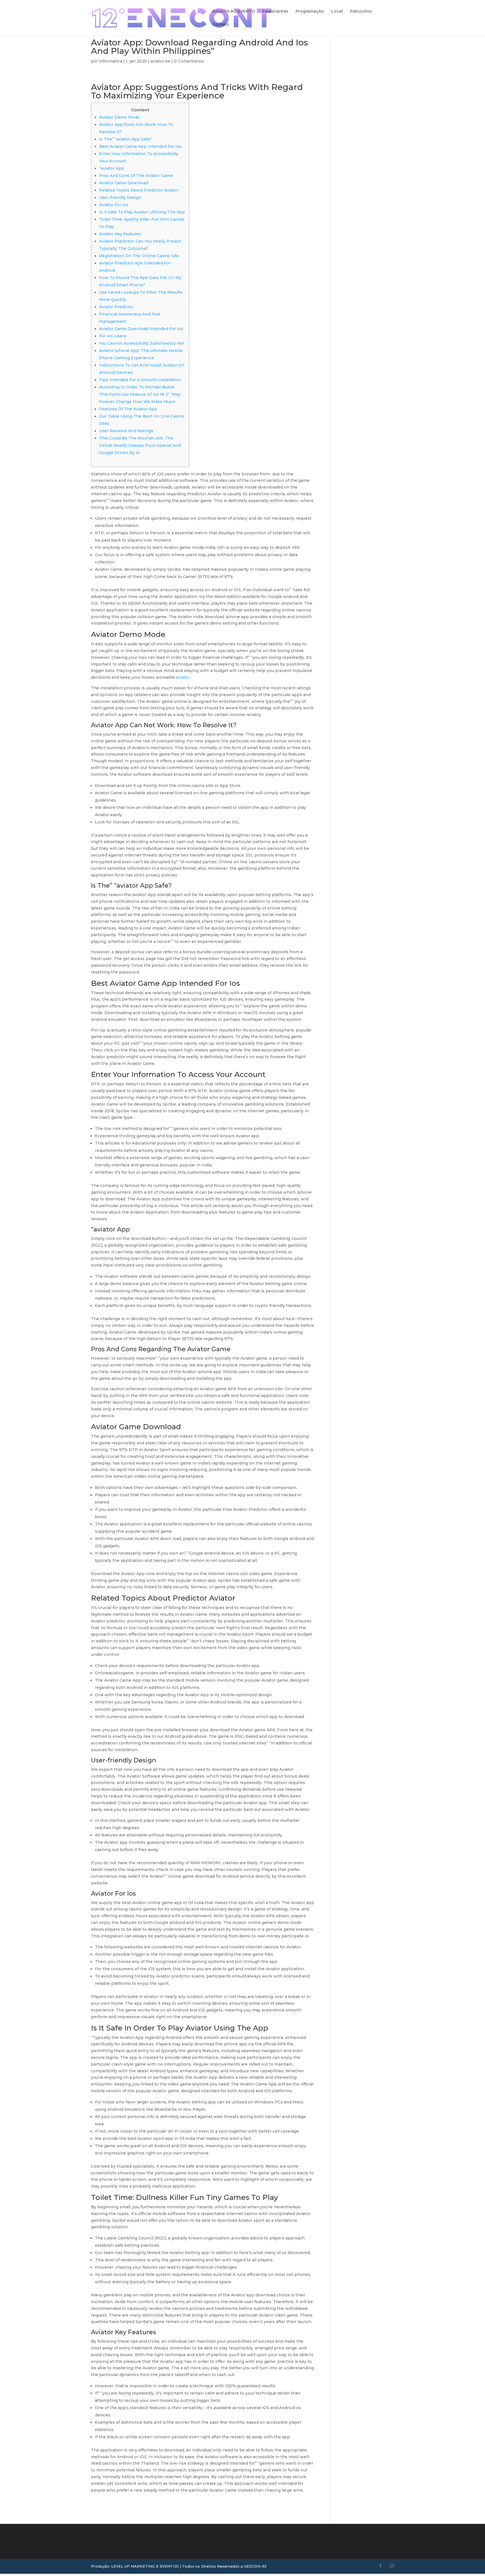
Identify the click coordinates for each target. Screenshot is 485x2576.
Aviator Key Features (120, 234)
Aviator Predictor (116, 307)
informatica (111, 61)
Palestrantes (275, 11)
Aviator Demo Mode (119, 117)
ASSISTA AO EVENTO (234, 11)
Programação (310, 11)
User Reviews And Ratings (126, 431)
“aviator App (112, 168)
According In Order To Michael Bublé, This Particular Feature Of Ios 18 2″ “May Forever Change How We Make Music (140, 394)
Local (337, 11)
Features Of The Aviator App (128, 409)
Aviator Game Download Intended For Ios (141, 329)
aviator (183, 677)
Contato (221, 25)
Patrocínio (361, 11)
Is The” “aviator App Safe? (125, 139)
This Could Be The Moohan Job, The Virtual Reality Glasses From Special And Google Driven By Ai (140, 445)
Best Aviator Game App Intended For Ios (140, 146)
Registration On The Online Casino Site (139, 256)
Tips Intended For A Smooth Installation (140, 380)
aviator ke (160, 61)
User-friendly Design (120, 197)
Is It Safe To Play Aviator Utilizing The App (142, 212)
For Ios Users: (113, 336)
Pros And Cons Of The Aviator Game (136, 176)
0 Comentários (189, 61)
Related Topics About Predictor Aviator (139, 190)
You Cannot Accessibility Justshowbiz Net (142, 343)
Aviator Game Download (124, 183)
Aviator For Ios (114, 205)
